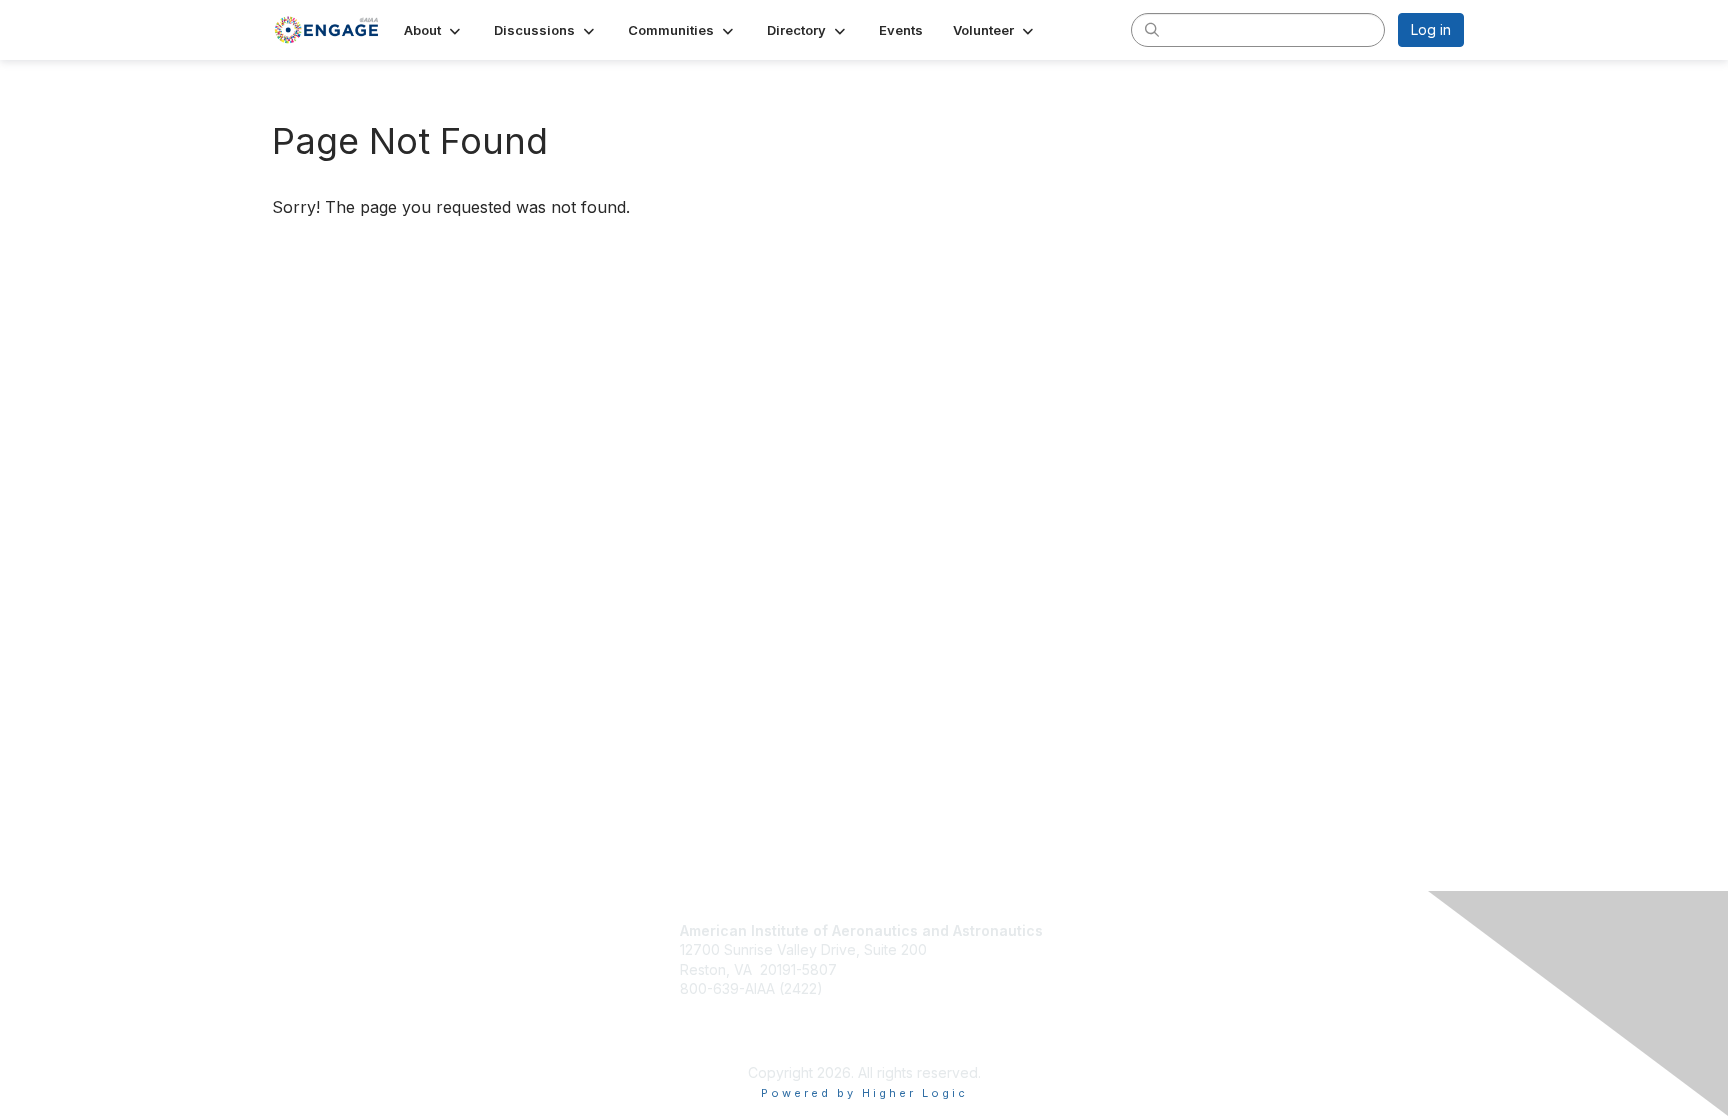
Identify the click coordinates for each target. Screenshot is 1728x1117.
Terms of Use (1108, 1004)
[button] (434, 30)
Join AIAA (1102, 932)
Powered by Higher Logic (864, 1093)
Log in (1431, 29)
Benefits (1097, 954)
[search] (1152, 29)
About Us (1094, 984)
